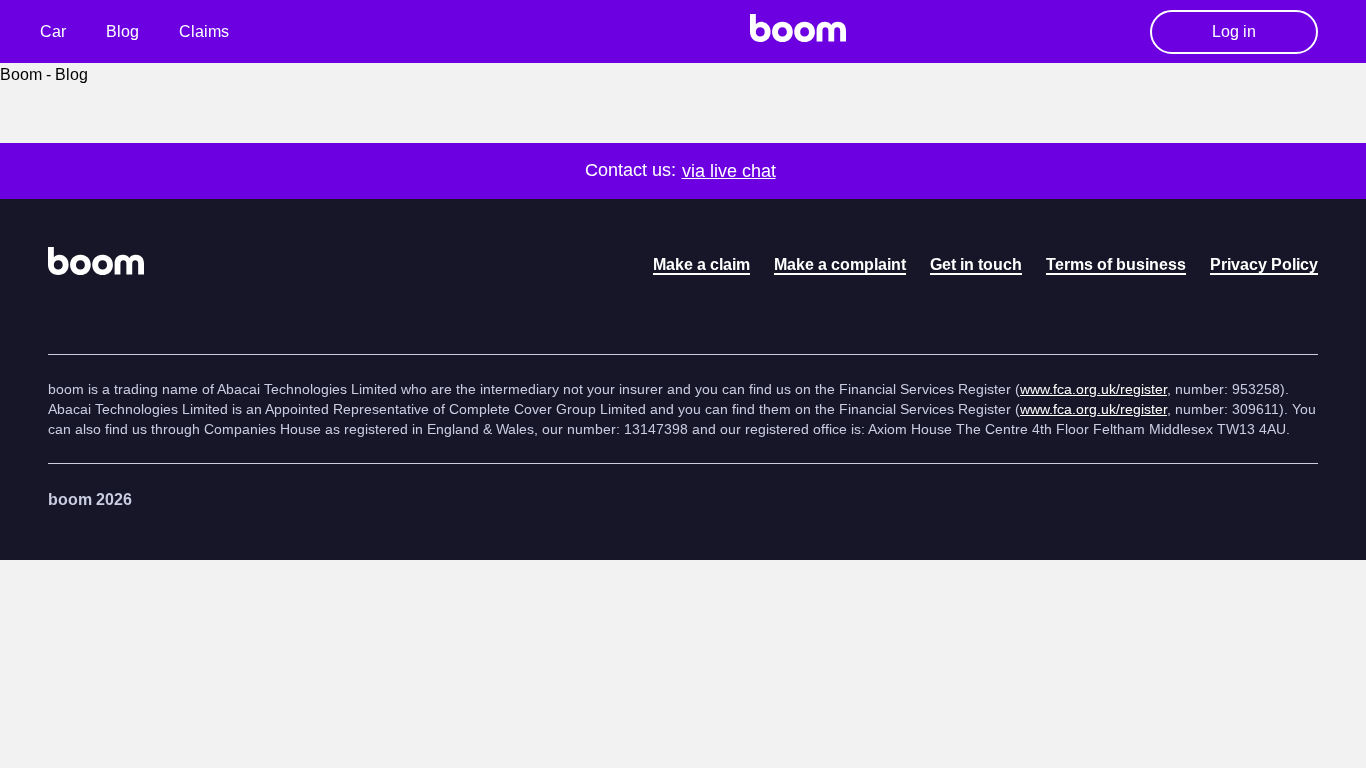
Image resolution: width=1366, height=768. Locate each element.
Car (53, 31)
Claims (204, 31)
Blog (122, 31)
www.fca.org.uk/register (1093, 389)
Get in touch (976, 264)
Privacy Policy (1264, 264)
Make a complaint (840, 264)
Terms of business (1116, 264)
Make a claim (701, 264)
